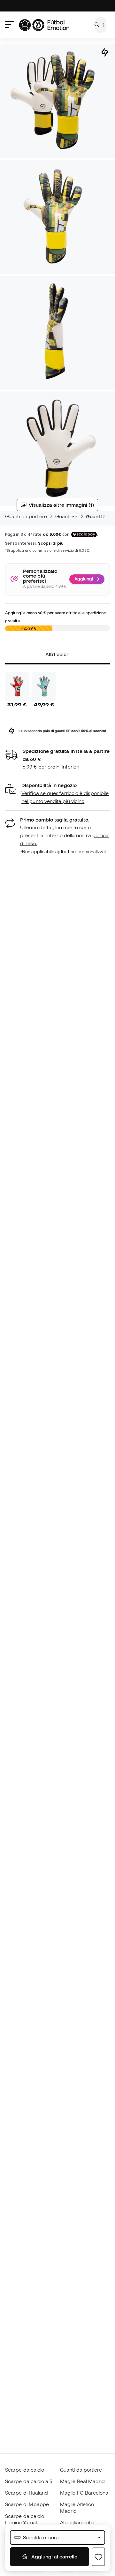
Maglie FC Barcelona (84, 2493)
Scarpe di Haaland (27, 2493)
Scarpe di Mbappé (27, 2504)
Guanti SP (66, 516)
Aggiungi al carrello (54, 2557)
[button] (57, 793)
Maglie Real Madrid (82, 2481)
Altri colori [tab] (58, 654)
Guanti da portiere (26, 516)
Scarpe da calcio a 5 (29, 2481)
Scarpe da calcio (25, 2470)
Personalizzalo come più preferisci (40, 576)
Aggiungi (84, 579)
